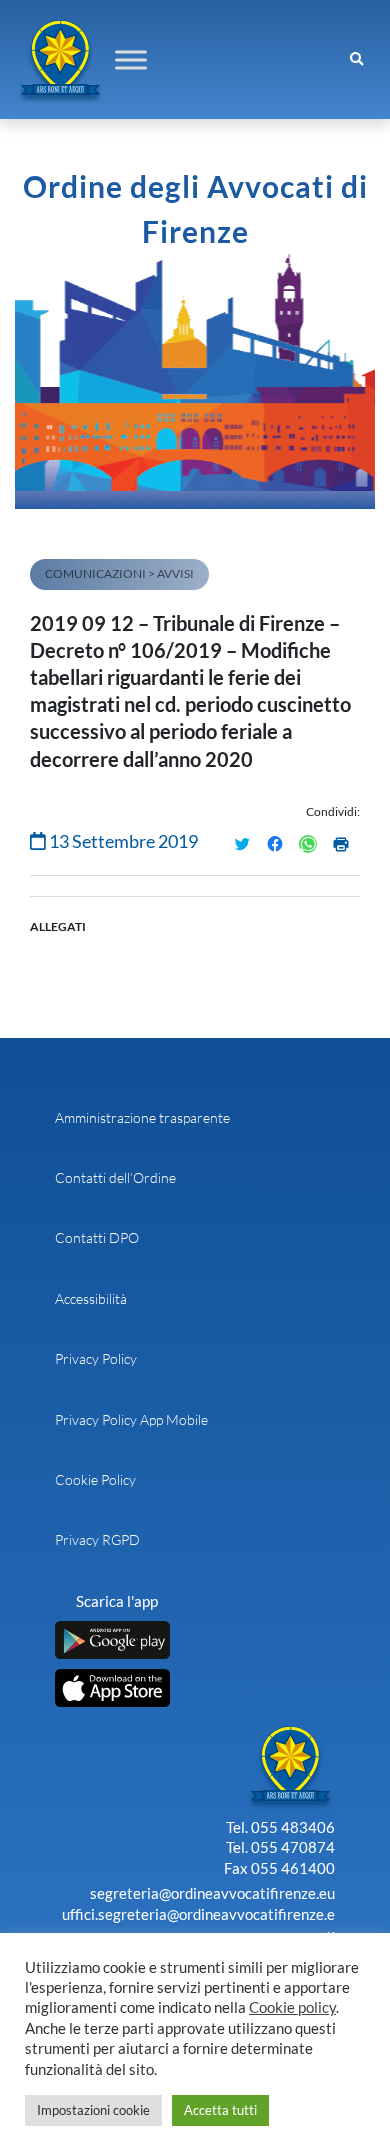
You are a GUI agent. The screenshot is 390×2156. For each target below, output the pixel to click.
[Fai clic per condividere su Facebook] (275, 844)
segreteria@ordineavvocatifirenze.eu (212, 1893)
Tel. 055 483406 (280, 1827)
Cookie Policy (95, 1479)
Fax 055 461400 (279, 1868)
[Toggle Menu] (131, 59)
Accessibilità (91, 1298)
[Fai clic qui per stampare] (341, 844)
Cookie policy (292, 2007)
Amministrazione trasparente (142, 1117)
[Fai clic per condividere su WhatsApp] (308, 844)
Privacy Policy (96, 1358)
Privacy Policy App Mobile (131, 1419)
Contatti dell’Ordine (115, 1177)
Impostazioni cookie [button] (93, 2110)
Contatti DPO (97, 1237)
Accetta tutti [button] (220, 2110)
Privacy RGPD (97, 1539)
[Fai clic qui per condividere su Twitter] (242, 844)
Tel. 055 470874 (280, 1847)
